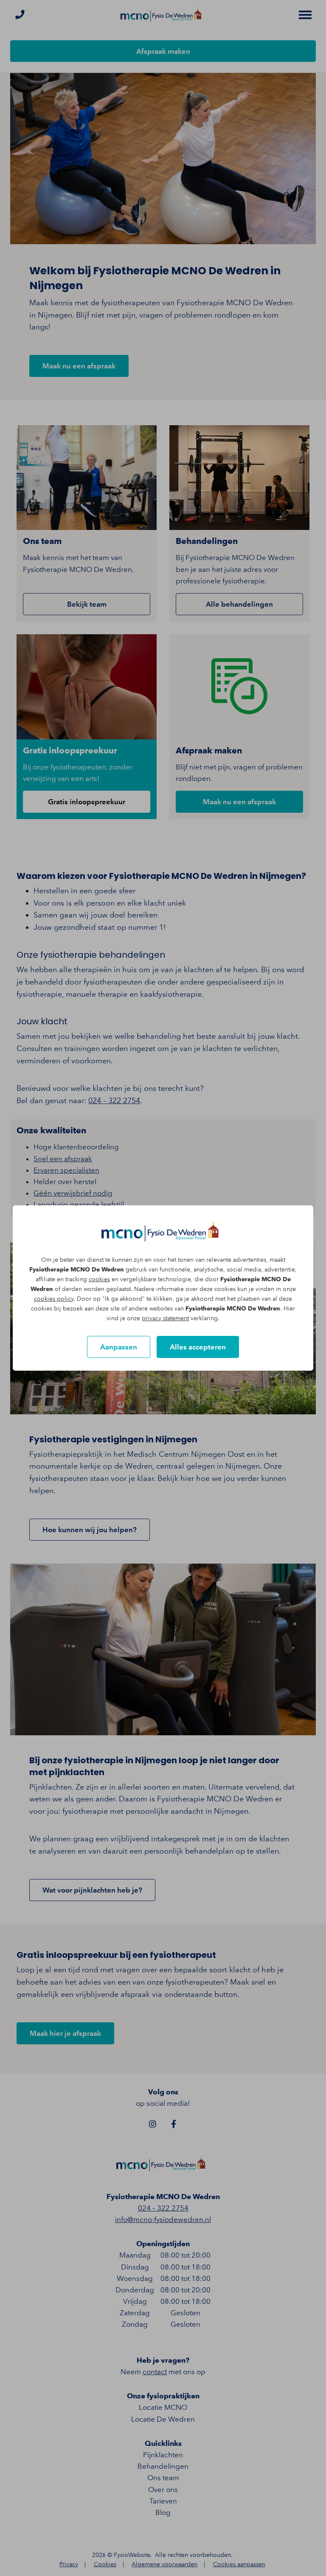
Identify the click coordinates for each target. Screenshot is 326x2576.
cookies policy (54, 1299)
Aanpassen (119, 1347)
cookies (99, 1279)
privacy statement (165, 1318)
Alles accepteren (198, 1347)
